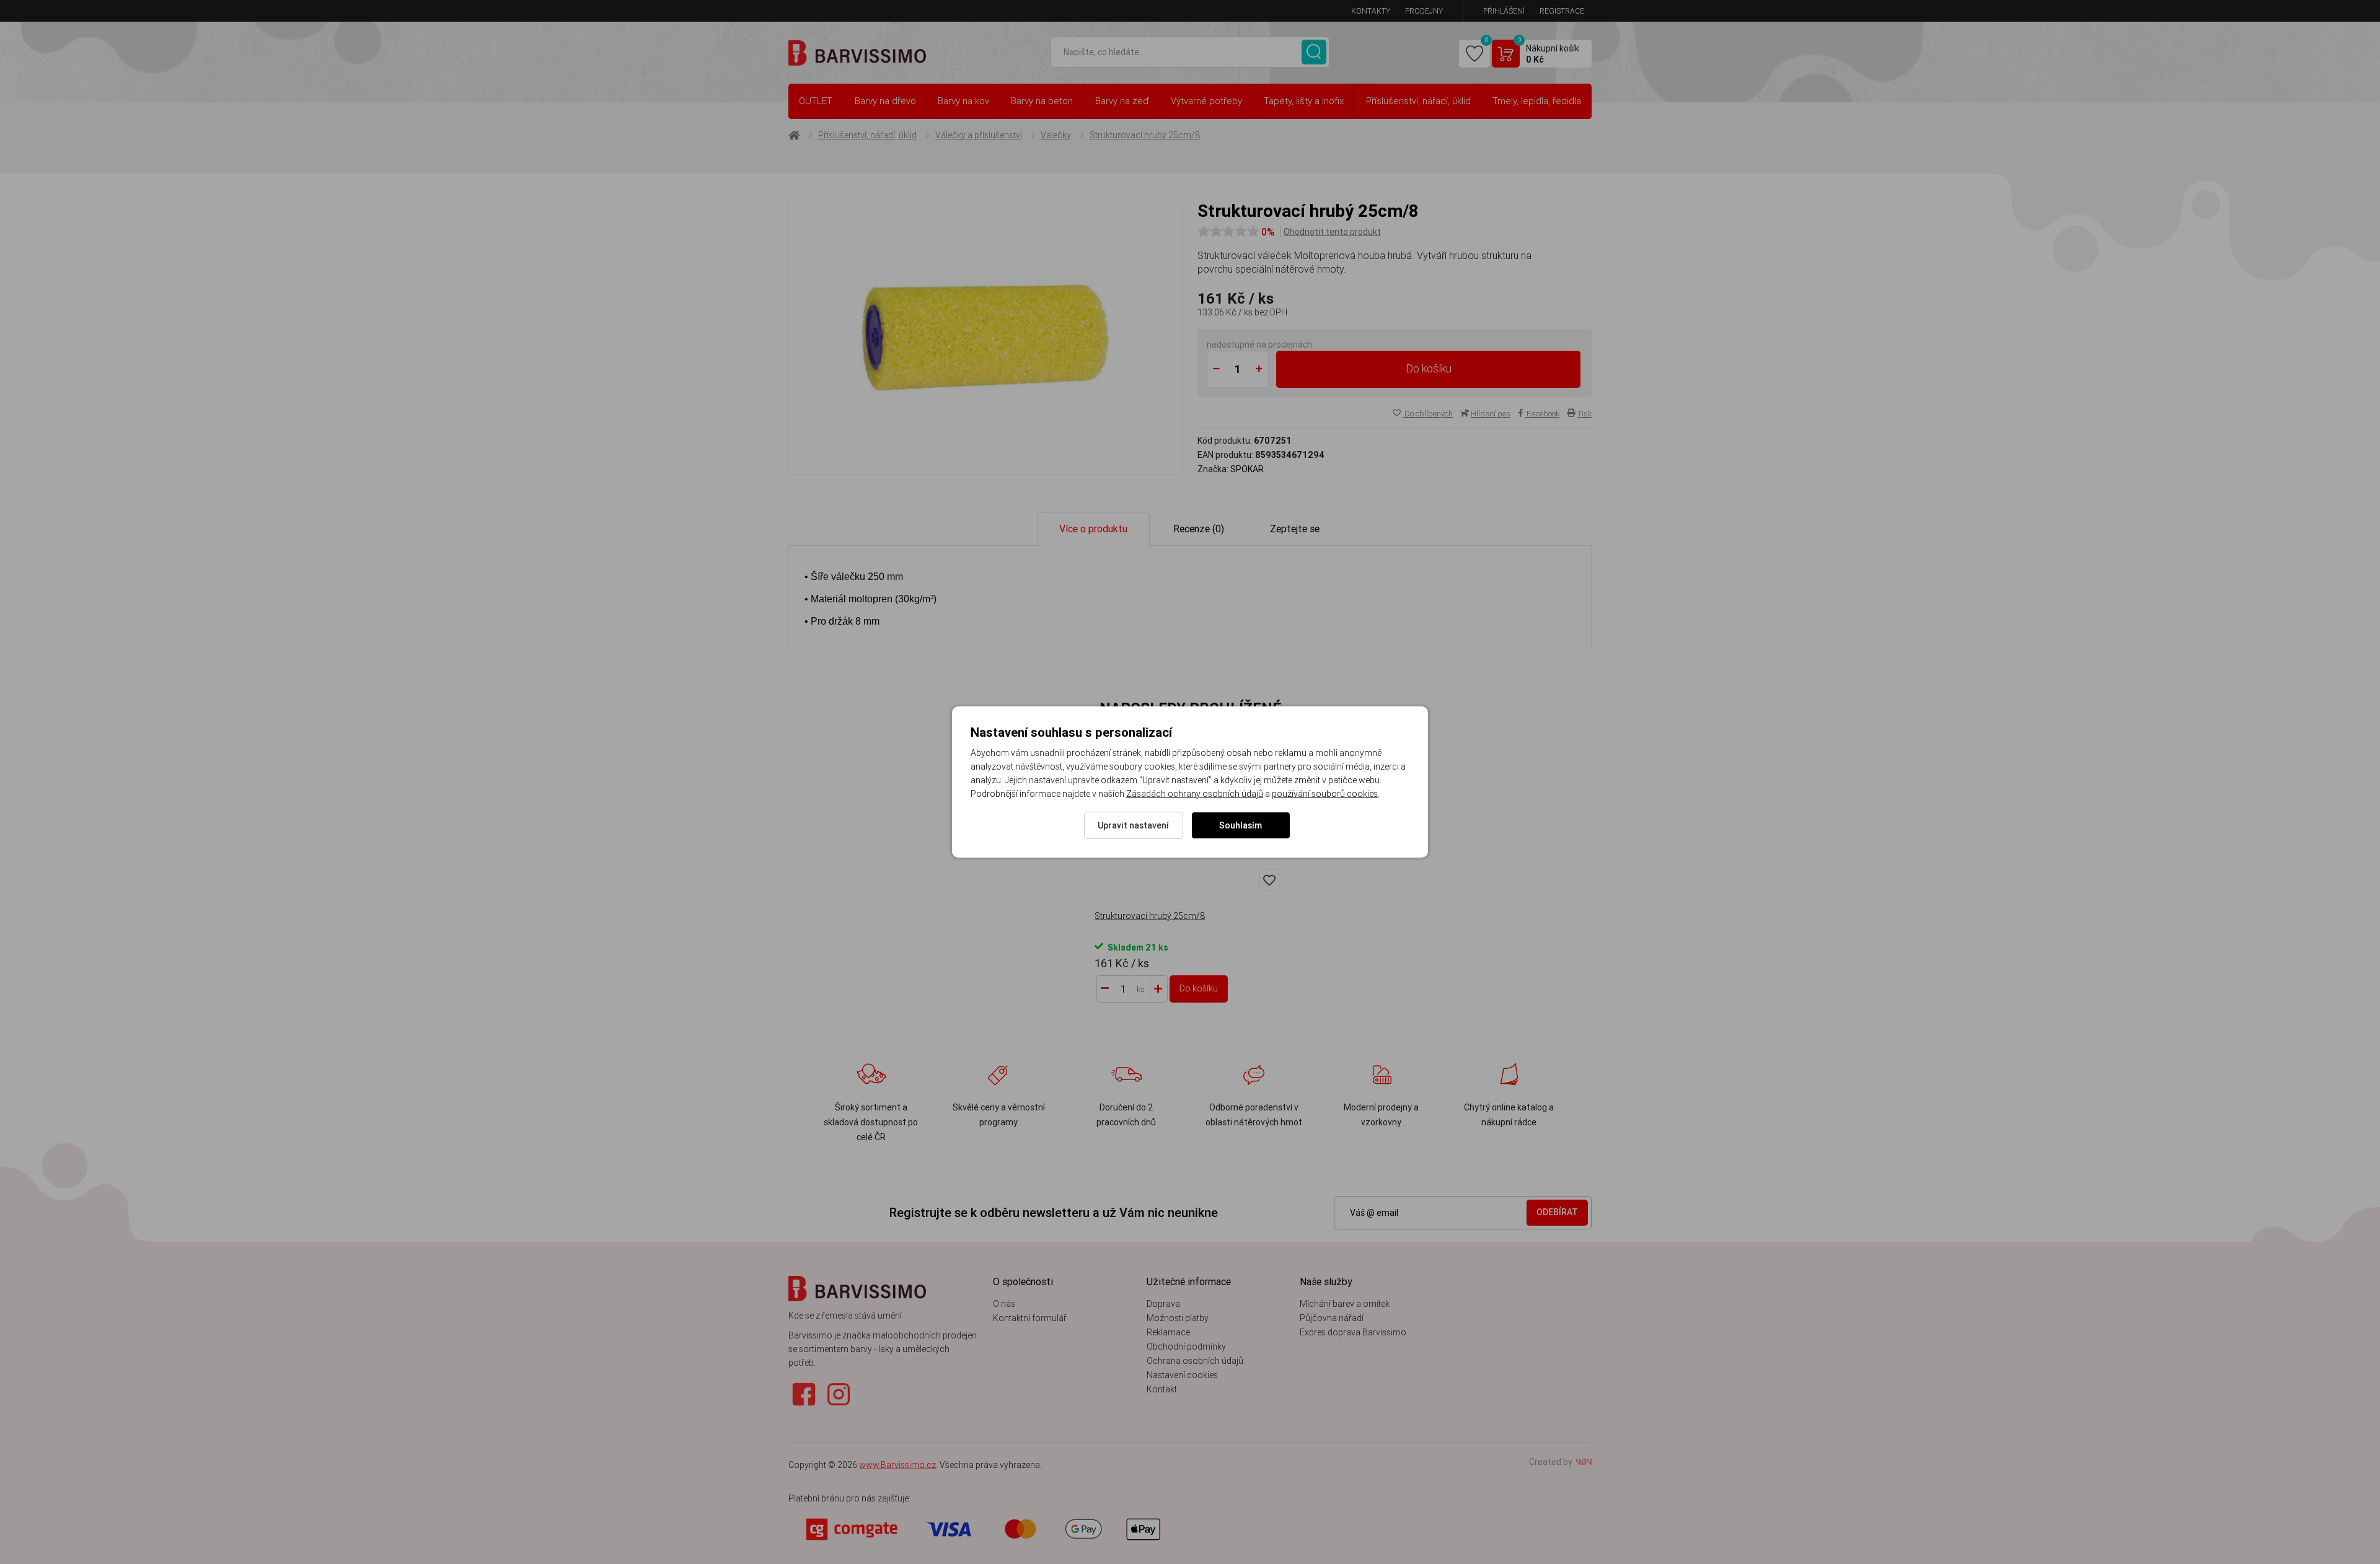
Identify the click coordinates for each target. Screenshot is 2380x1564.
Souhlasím (1241, 825)
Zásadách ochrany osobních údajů (1195, 794)
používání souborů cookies (1325, 794)
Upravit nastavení (1133, 825)
